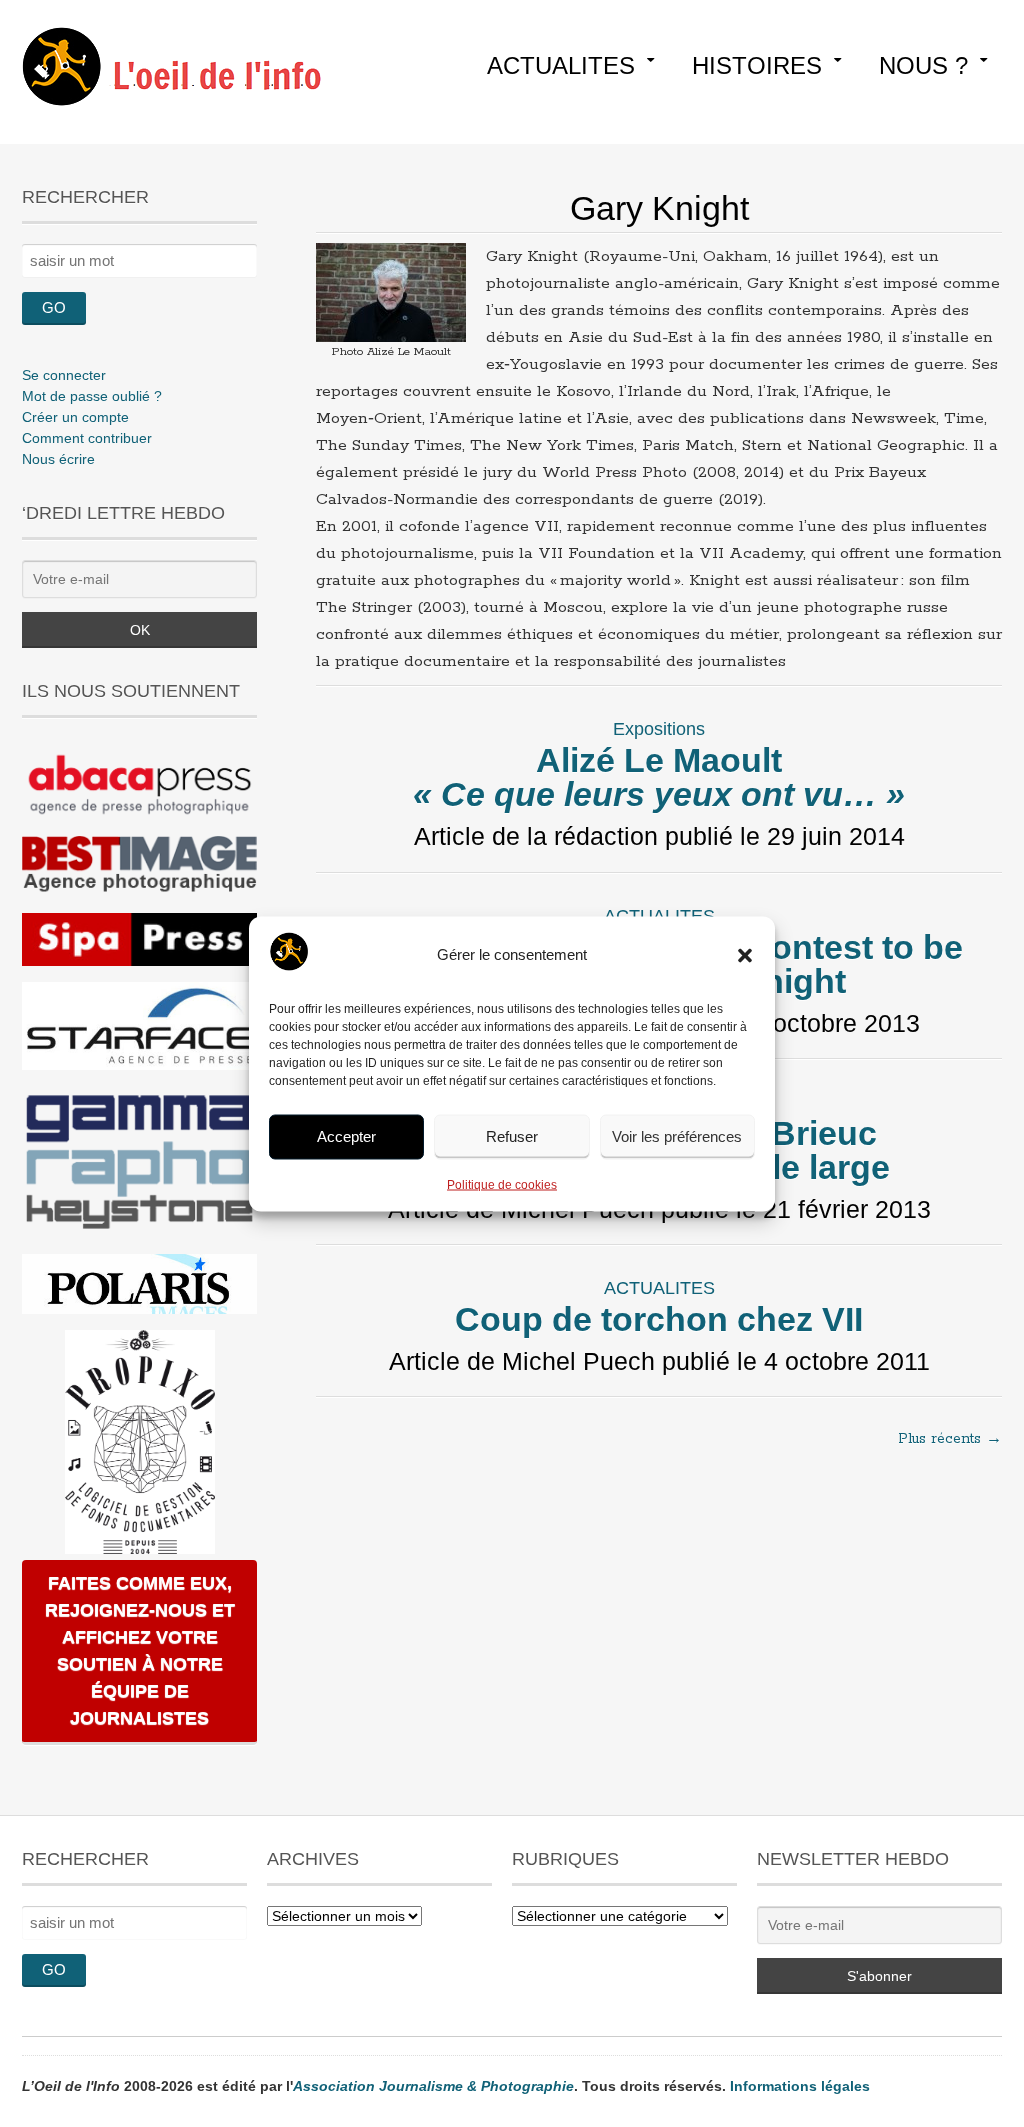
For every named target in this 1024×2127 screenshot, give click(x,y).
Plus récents (950, 1439)
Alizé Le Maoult (659, 777)
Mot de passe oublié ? (92, 396)
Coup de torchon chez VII (659, 1319)
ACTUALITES (561, 65)
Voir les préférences (677, 1136)
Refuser (512, 1136)
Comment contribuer (87, 438)
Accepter (346, 1136)
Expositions (659, 729)
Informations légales (800, 2086)
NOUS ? (923, 65)
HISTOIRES (757, 65)
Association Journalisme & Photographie (433, 2086)
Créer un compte (75, 417)
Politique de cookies (502, 1184)
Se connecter (64, 375)
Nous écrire (58, 459)
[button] (745, 955)
